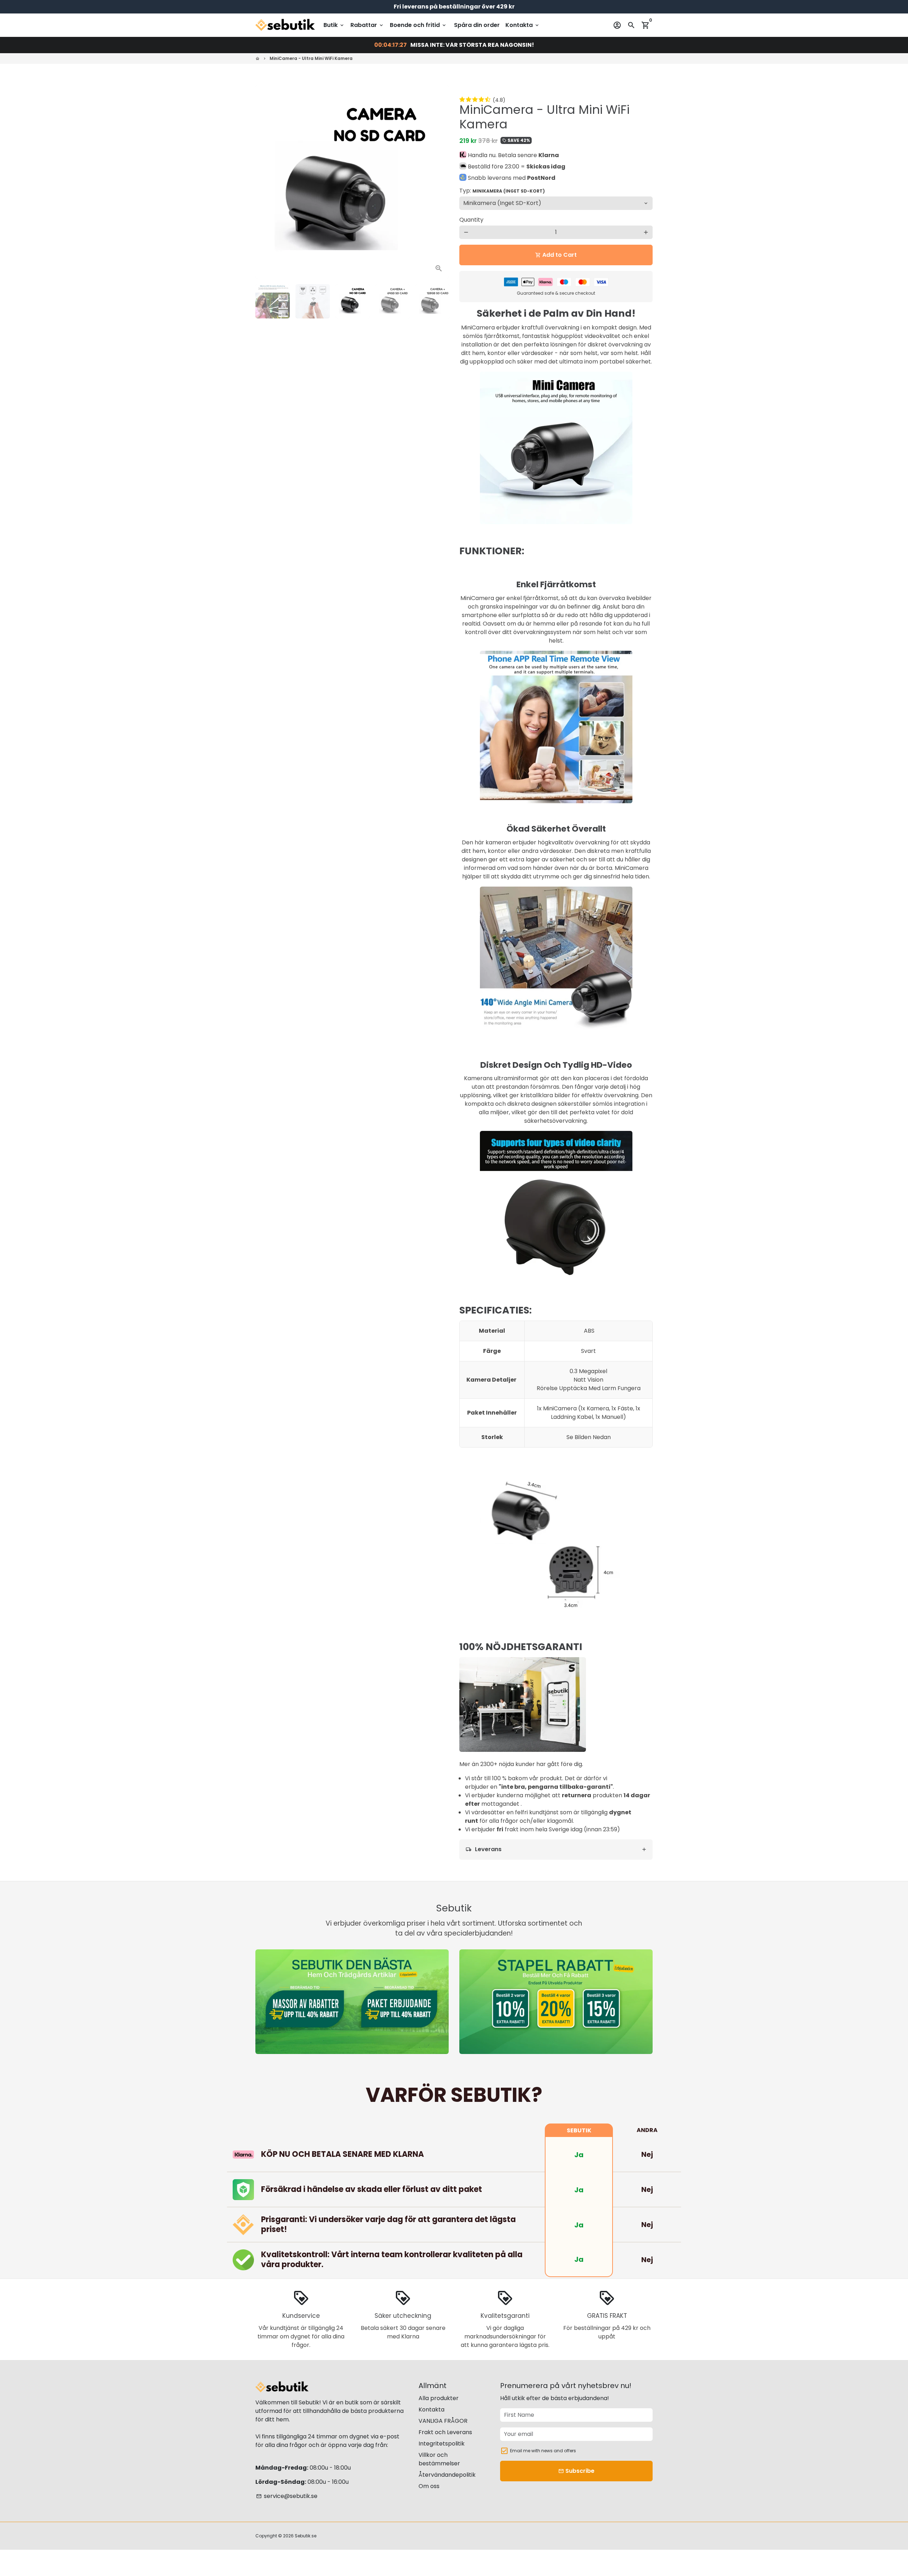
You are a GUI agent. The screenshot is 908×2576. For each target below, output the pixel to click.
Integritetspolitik (442, 2444)
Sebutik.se (306, 2536)
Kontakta (523, 25)
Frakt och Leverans (445, 2432)
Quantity (471, 220)
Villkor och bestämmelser (439, 2459)
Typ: (502, 191)
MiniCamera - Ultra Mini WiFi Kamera (311, 58)
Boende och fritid (418, 25)
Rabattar (367, 25)
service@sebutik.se (287, 2496)
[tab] (556, 1850)
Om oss (429, 2486)
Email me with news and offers (543, 2451)
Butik (334, 25)
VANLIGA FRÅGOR (443, 2421)
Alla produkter (439, 2398)
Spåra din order (477, 25)
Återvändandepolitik (447, 2475)
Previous (265, 182)
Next (439, 182)
